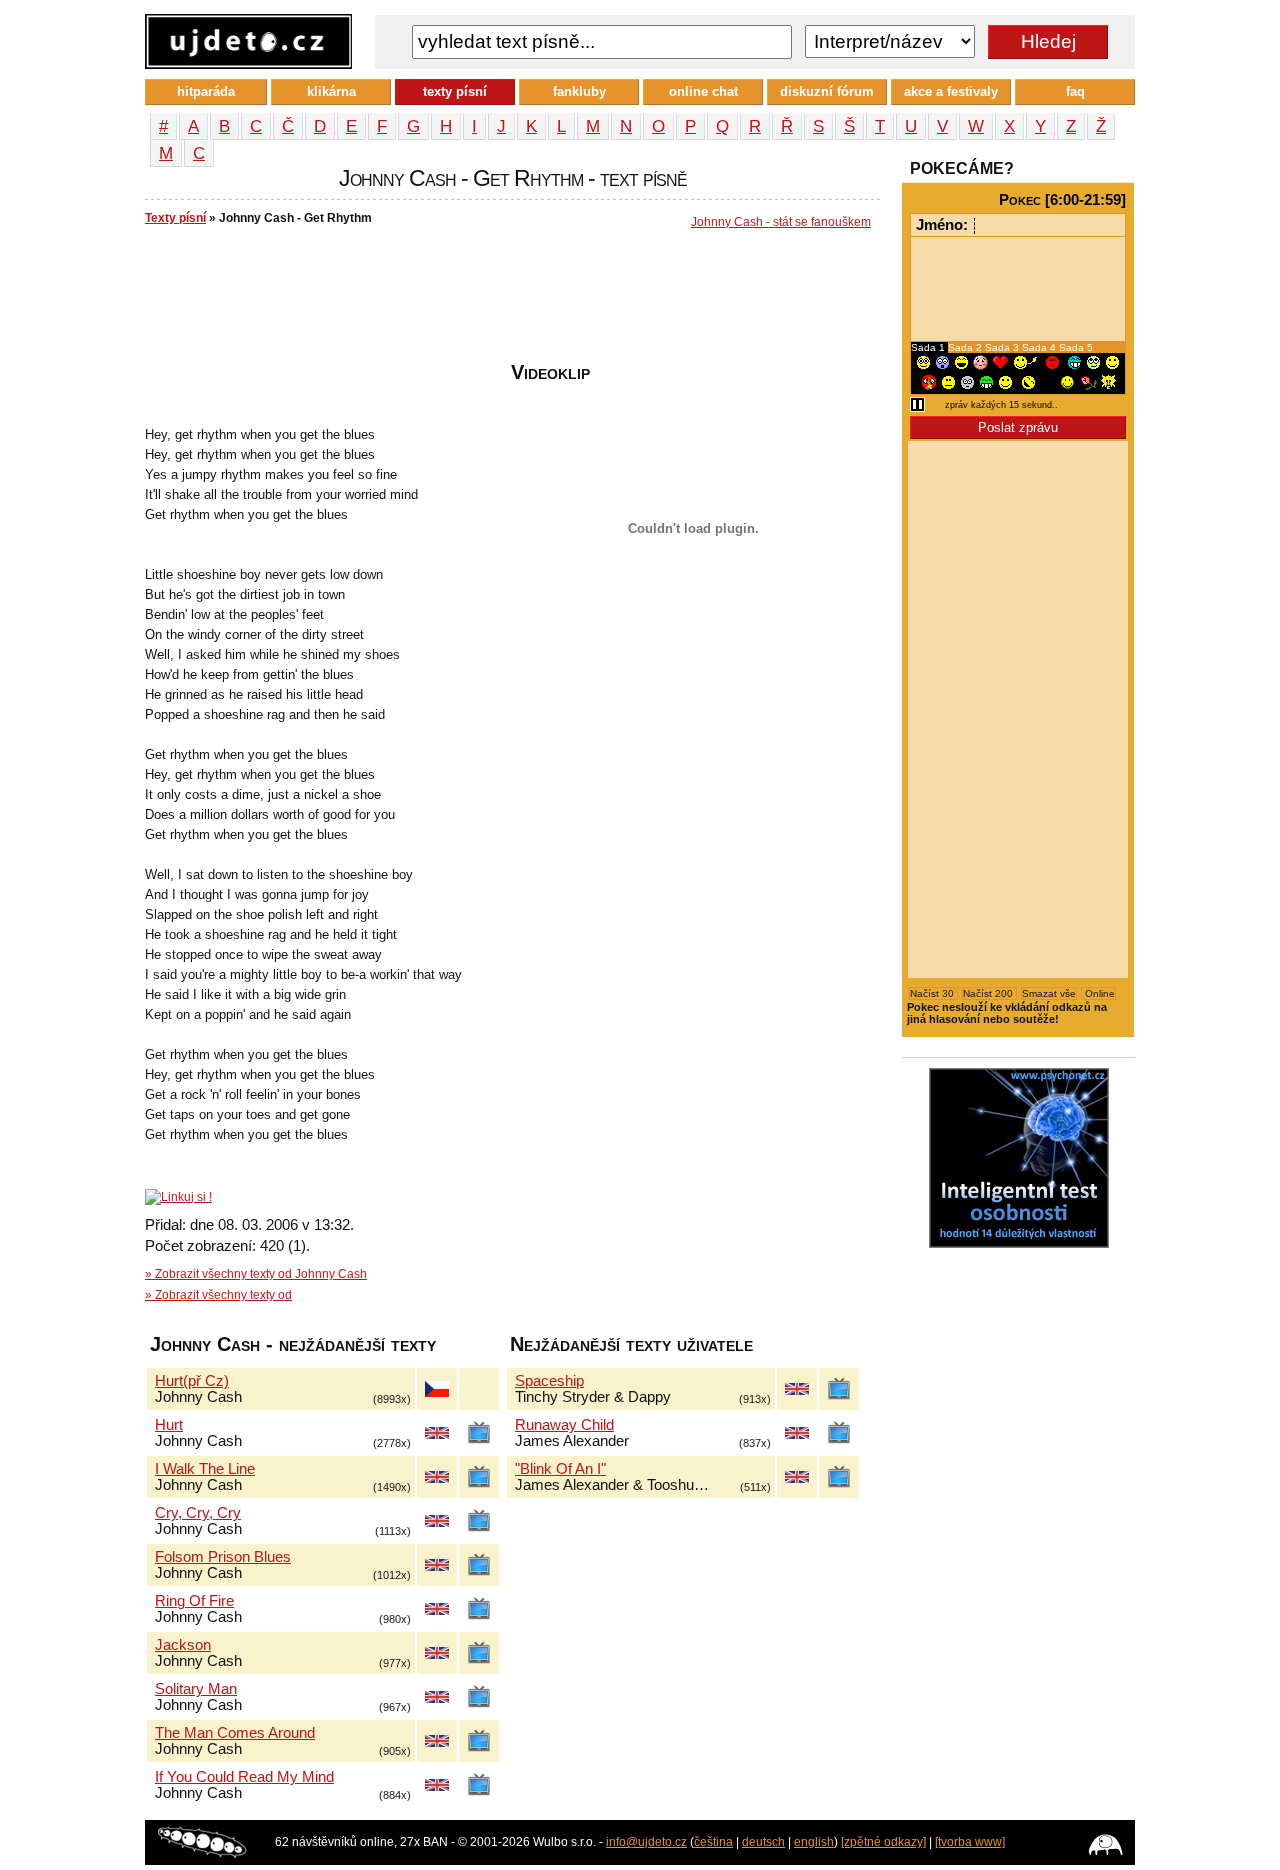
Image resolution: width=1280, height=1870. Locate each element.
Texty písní (175, 218)
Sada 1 (929, 347)
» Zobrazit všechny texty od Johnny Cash (256, 1274)
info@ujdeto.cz (646, 1842)
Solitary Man (196, 1689)
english (814, 1842)
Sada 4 (1040, 347)
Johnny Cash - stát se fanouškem (781, 222)
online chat (703, 91)
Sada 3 (1003, 347)
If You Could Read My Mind (244, 1777)
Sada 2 (966, 347)
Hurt (169, 1425)
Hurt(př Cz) (192, 1381)
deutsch (763, 1842)
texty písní (455, 91)
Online (1098, 993)
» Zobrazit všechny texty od (218, 1295)
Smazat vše (1049, 993)
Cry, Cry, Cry (198, 1513)
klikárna (331, 91)
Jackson (183, 1645)
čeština (713, 1842)
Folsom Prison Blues (223, 1557)
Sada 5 (1076, 347)
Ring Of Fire (194, 1601)
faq (1075, 91)
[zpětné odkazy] (883, 1842)
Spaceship (549, 1381)
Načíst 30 (933, 993)
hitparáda (206, 91)
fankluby (579, 91)
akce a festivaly (951, 91)
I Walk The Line (205, 1469)
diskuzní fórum (827, 91)
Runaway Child (564, 1425)
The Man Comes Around (235, 1733)
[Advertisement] (509, 301)
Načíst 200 (989, 993)
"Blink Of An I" (560, 1469)
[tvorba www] (970, 1842)
